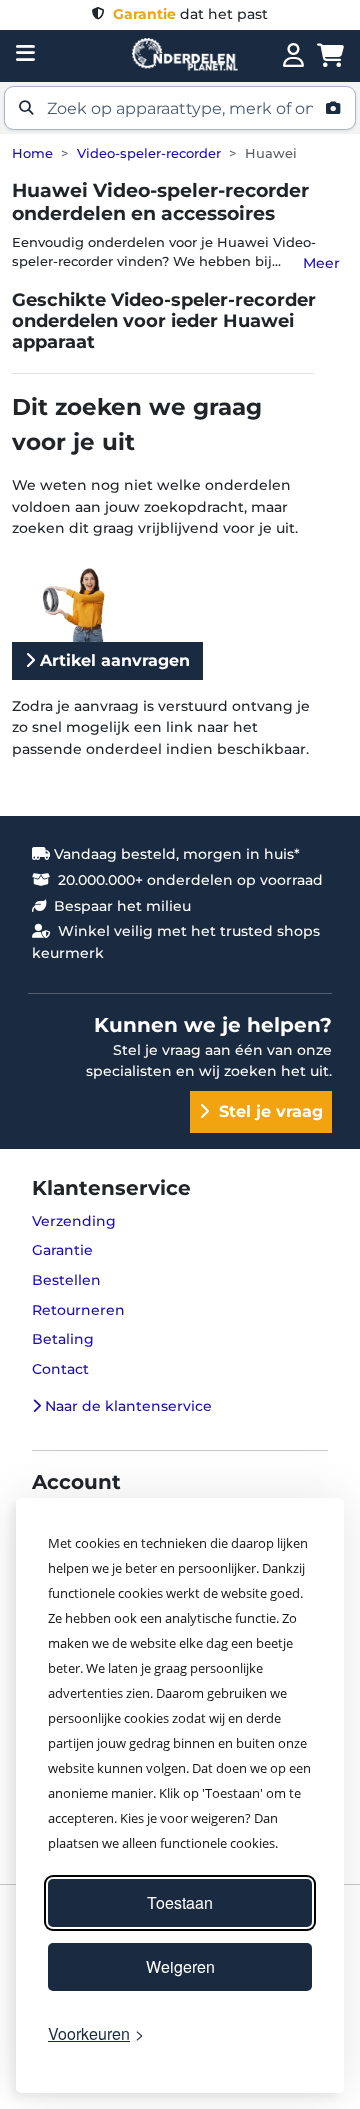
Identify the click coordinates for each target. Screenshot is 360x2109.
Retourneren (78, 1310)
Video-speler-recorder (149, 153)
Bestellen (66, 1280)
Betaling (63, 1339)
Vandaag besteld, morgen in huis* (175, 854)
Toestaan (180, 1902)
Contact (60, 1369)
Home (32, 153)
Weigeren (180, 1966)
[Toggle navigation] (25, 53)
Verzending (74, 1221)
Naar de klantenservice (126, 1406)
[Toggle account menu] (293, 56)
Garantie (62, 1250)
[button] (180, 108)
